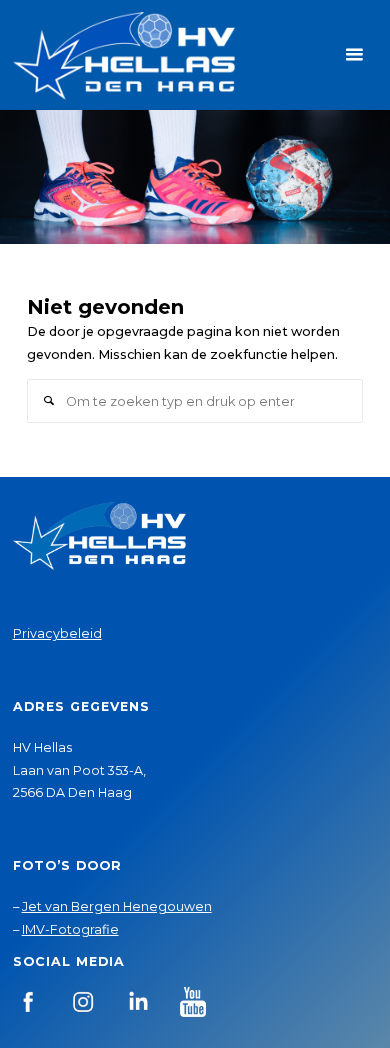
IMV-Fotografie (70, 929)
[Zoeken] (49, 401)
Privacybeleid (57, 633)
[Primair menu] (354, 55)
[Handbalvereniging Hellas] (124, 54)
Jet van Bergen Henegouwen (117, 906)
